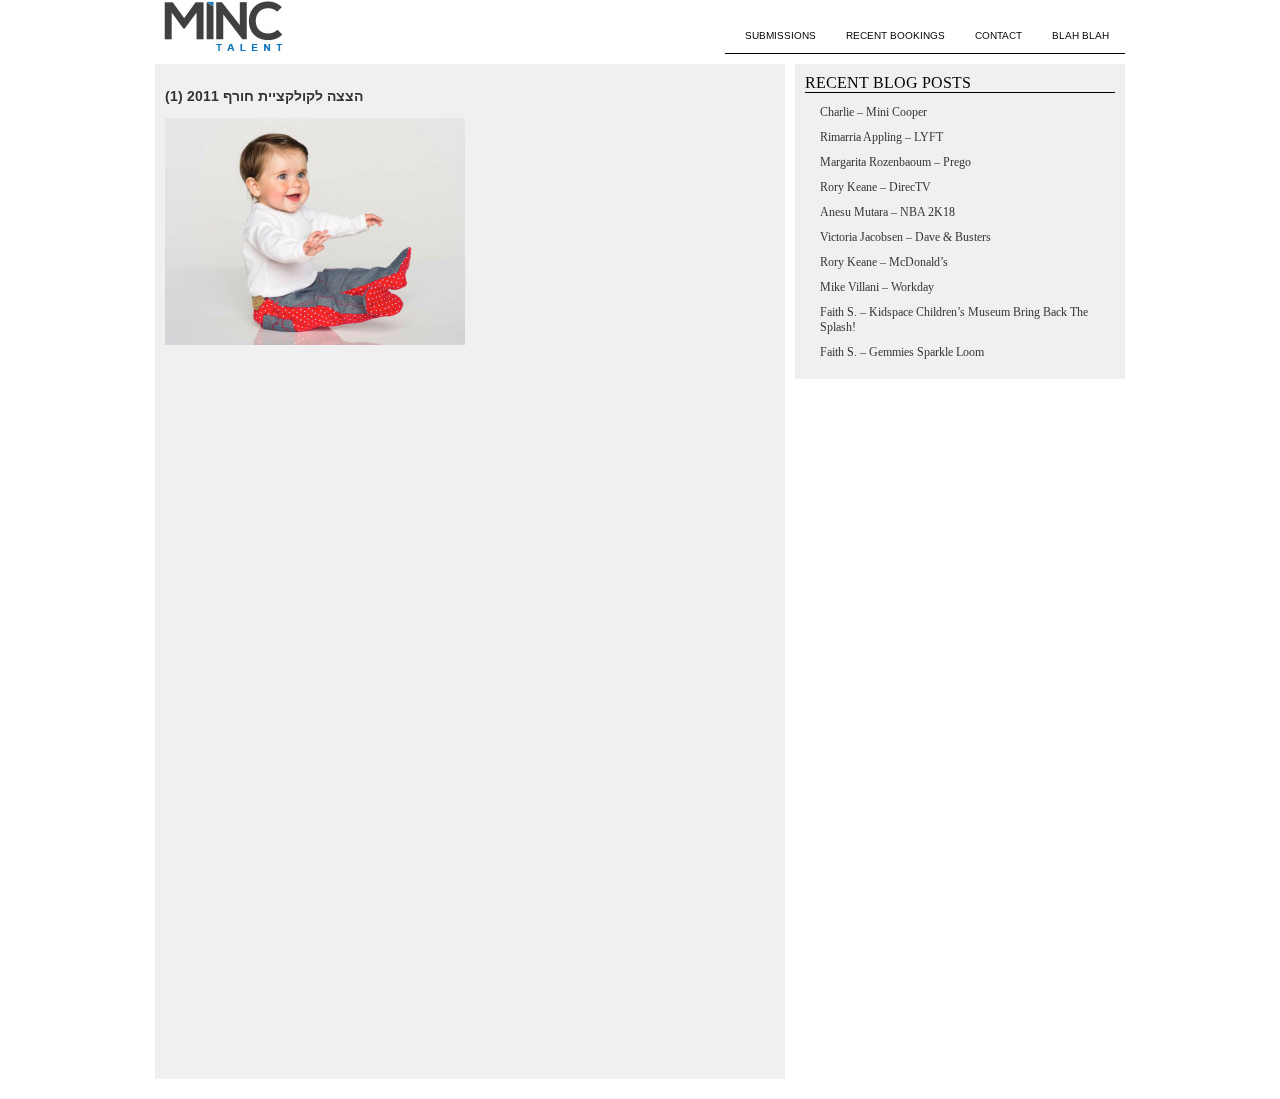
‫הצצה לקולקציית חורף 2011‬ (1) (264, 96)
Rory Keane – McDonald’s (884, 262)
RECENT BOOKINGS (895, 35)
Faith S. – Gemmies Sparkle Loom (902, 352)
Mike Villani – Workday (877, 287)
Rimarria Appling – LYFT (881, 137)
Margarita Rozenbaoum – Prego (895, 162)
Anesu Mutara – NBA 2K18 (887, 212)
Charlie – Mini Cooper (873, 112)
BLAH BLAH (1080, 35)
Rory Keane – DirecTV (875, 187)
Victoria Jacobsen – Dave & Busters (905, 237)
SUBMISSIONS (780, 35)
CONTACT (998, 35)
